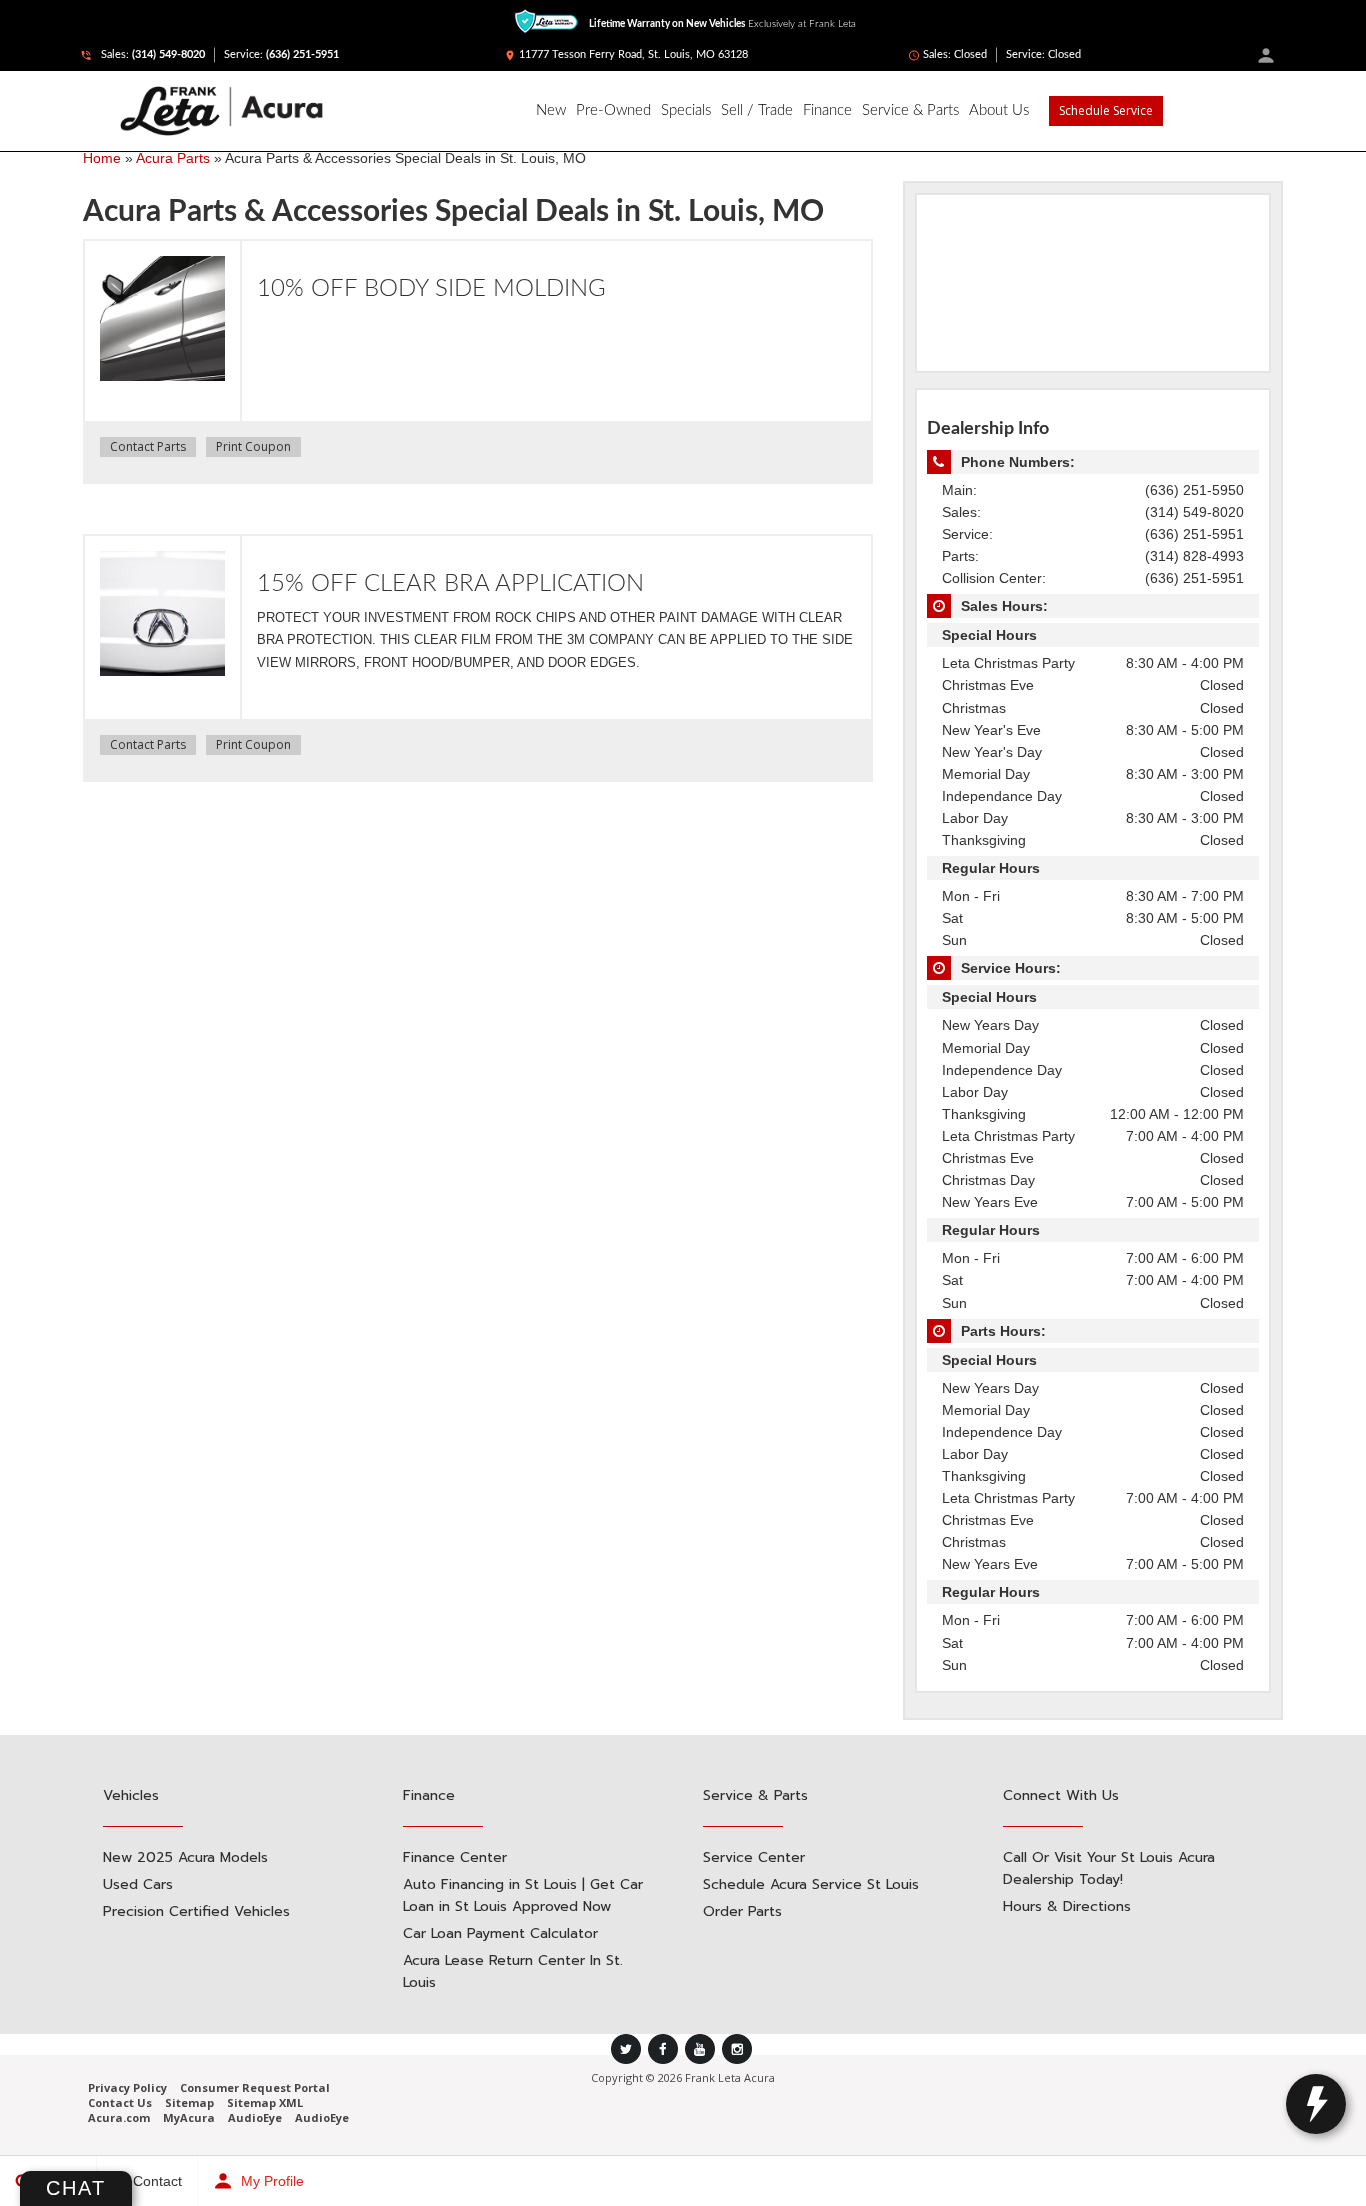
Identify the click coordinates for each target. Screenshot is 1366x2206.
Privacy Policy (127, 2087)
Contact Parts (148, 446)
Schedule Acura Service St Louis (811, 1884)
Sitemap (189, 2102)
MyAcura (189, 2117)
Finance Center (455, 1857)
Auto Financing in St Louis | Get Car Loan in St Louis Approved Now (523, 1895)
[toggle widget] (1316, 2104)
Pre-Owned (613, 110)
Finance (827, 110)
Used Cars (138, 1884)
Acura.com (119, 2117)
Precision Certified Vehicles (196, 1911)
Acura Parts (173, 158)
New (551, 110)
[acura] (60, 111)
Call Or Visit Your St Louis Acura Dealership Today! (1109, 1868)
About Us (999, 110)
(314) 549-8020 (168, 54)
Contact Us (120, 2102)
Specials (686, 110)
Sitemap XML (265, 2102)
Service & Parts (910, 110)
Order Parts (742, 1911)
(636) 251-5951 (302, 54)
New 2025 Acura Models (185, 1857)
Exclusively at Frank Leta (722, 24)
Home (102, 158)
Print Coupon (253, 446)
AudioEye (255, 2117)
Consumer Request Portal (255, 2087)
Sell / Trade (757, 110)
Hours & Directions (1067, 1906)
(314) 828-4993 (1194, 556)
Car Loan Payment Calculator (500, 1933)
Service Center (754, 1857)
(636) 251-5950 (1194, 490)
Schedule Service (1106, 110)
